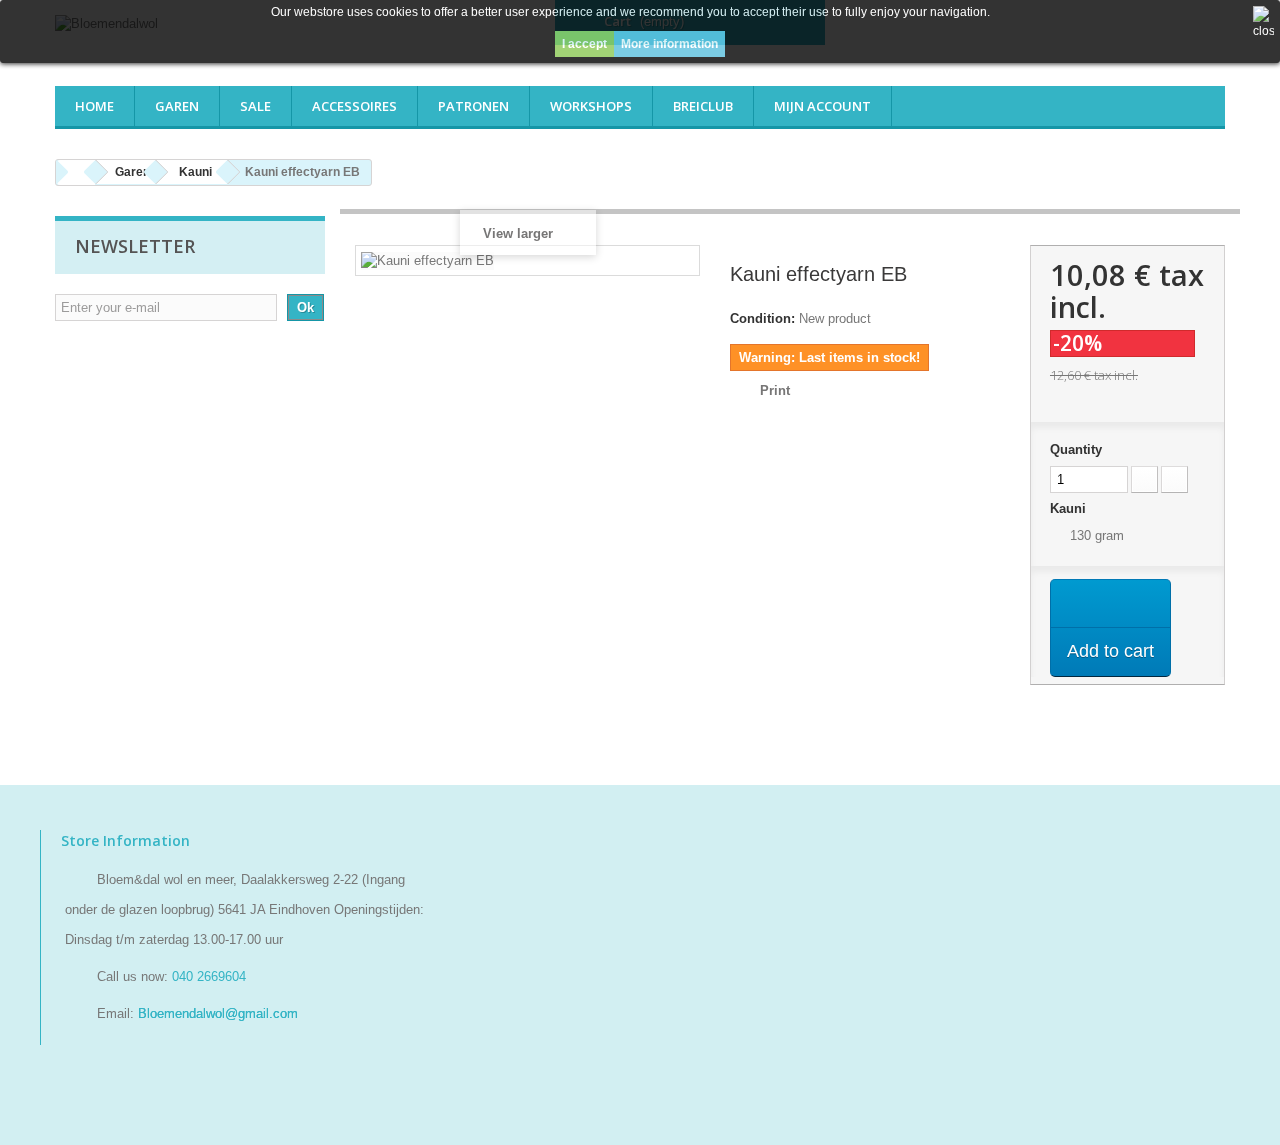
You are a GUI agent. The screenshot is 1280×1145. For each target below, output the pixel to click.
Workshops (591, 106)
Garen (177, 106)
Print (775, 390)
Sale (255, 106)
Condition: (762, 318)
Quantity (1076, 449)
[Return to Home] (76, 172)
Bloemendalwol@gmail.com (218, 1013)
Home (94, 106)
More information (669, 44)
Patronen (473, 106)
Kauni (1070, 508)
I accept (584, 44)
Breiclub (703, 106)
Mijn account (822, 106)
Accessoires (354, 106)
